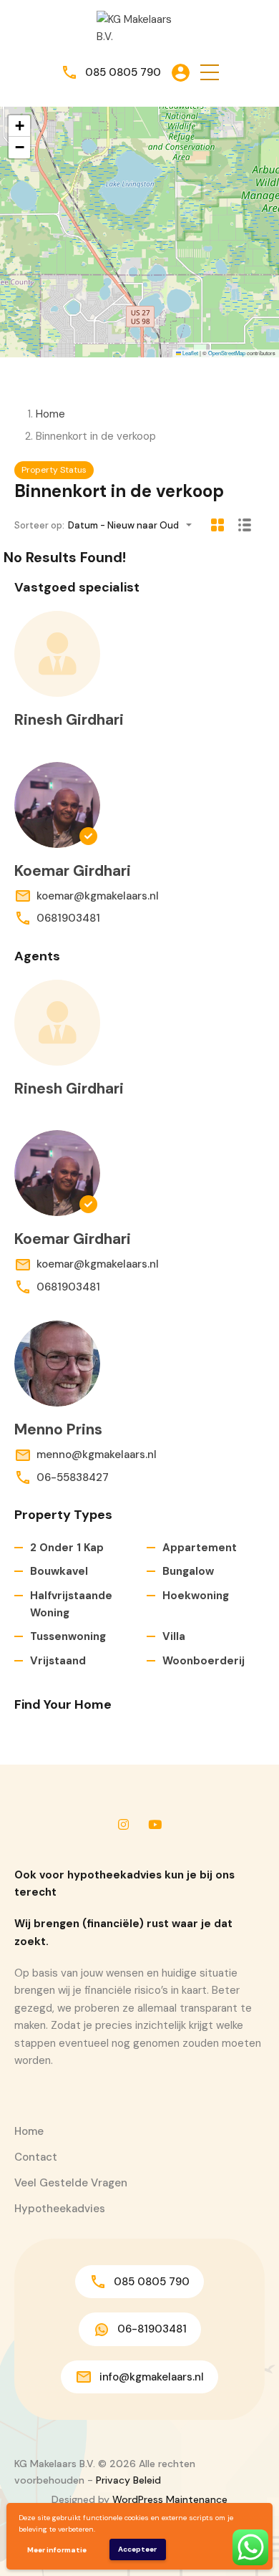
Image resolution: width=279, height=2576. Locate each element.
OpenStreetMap (227, 353)
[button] (210, 73)
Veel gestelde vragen (71, 2183)
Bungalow (188, 1571)
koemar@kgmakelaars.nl (98, 896)
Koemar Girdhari (73, 871)
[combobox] (134, 525)
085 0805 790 (123, 72)
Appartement (200, 1548)
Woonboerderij (204, 1661)
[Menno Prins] (57, 1364)
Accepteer (137, 2549)
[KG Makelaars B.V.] (139, 27)
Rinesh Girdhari (69, 720)
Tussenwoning (68, 1636)
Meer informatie (57, 2550)
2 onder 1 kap (67, 1548)
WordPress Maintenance (170, 2499)
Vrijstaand (58, 1661)
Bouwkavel (59, 1571)
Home (50, 414)
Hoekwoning (196, 1596)
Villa (174, 1636)
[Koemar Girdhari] (57, 805)
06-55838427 (73, 1477)
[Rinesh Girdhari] (57, 654)
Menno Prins (58, 1429)
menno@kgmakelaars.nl (97, 1455)
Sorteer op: (39, 525)
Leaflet (190, 353)
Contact (36, 2157)
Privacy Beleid (128, 2480)
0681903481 (68, 918)
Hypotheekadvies (60, 2209)
